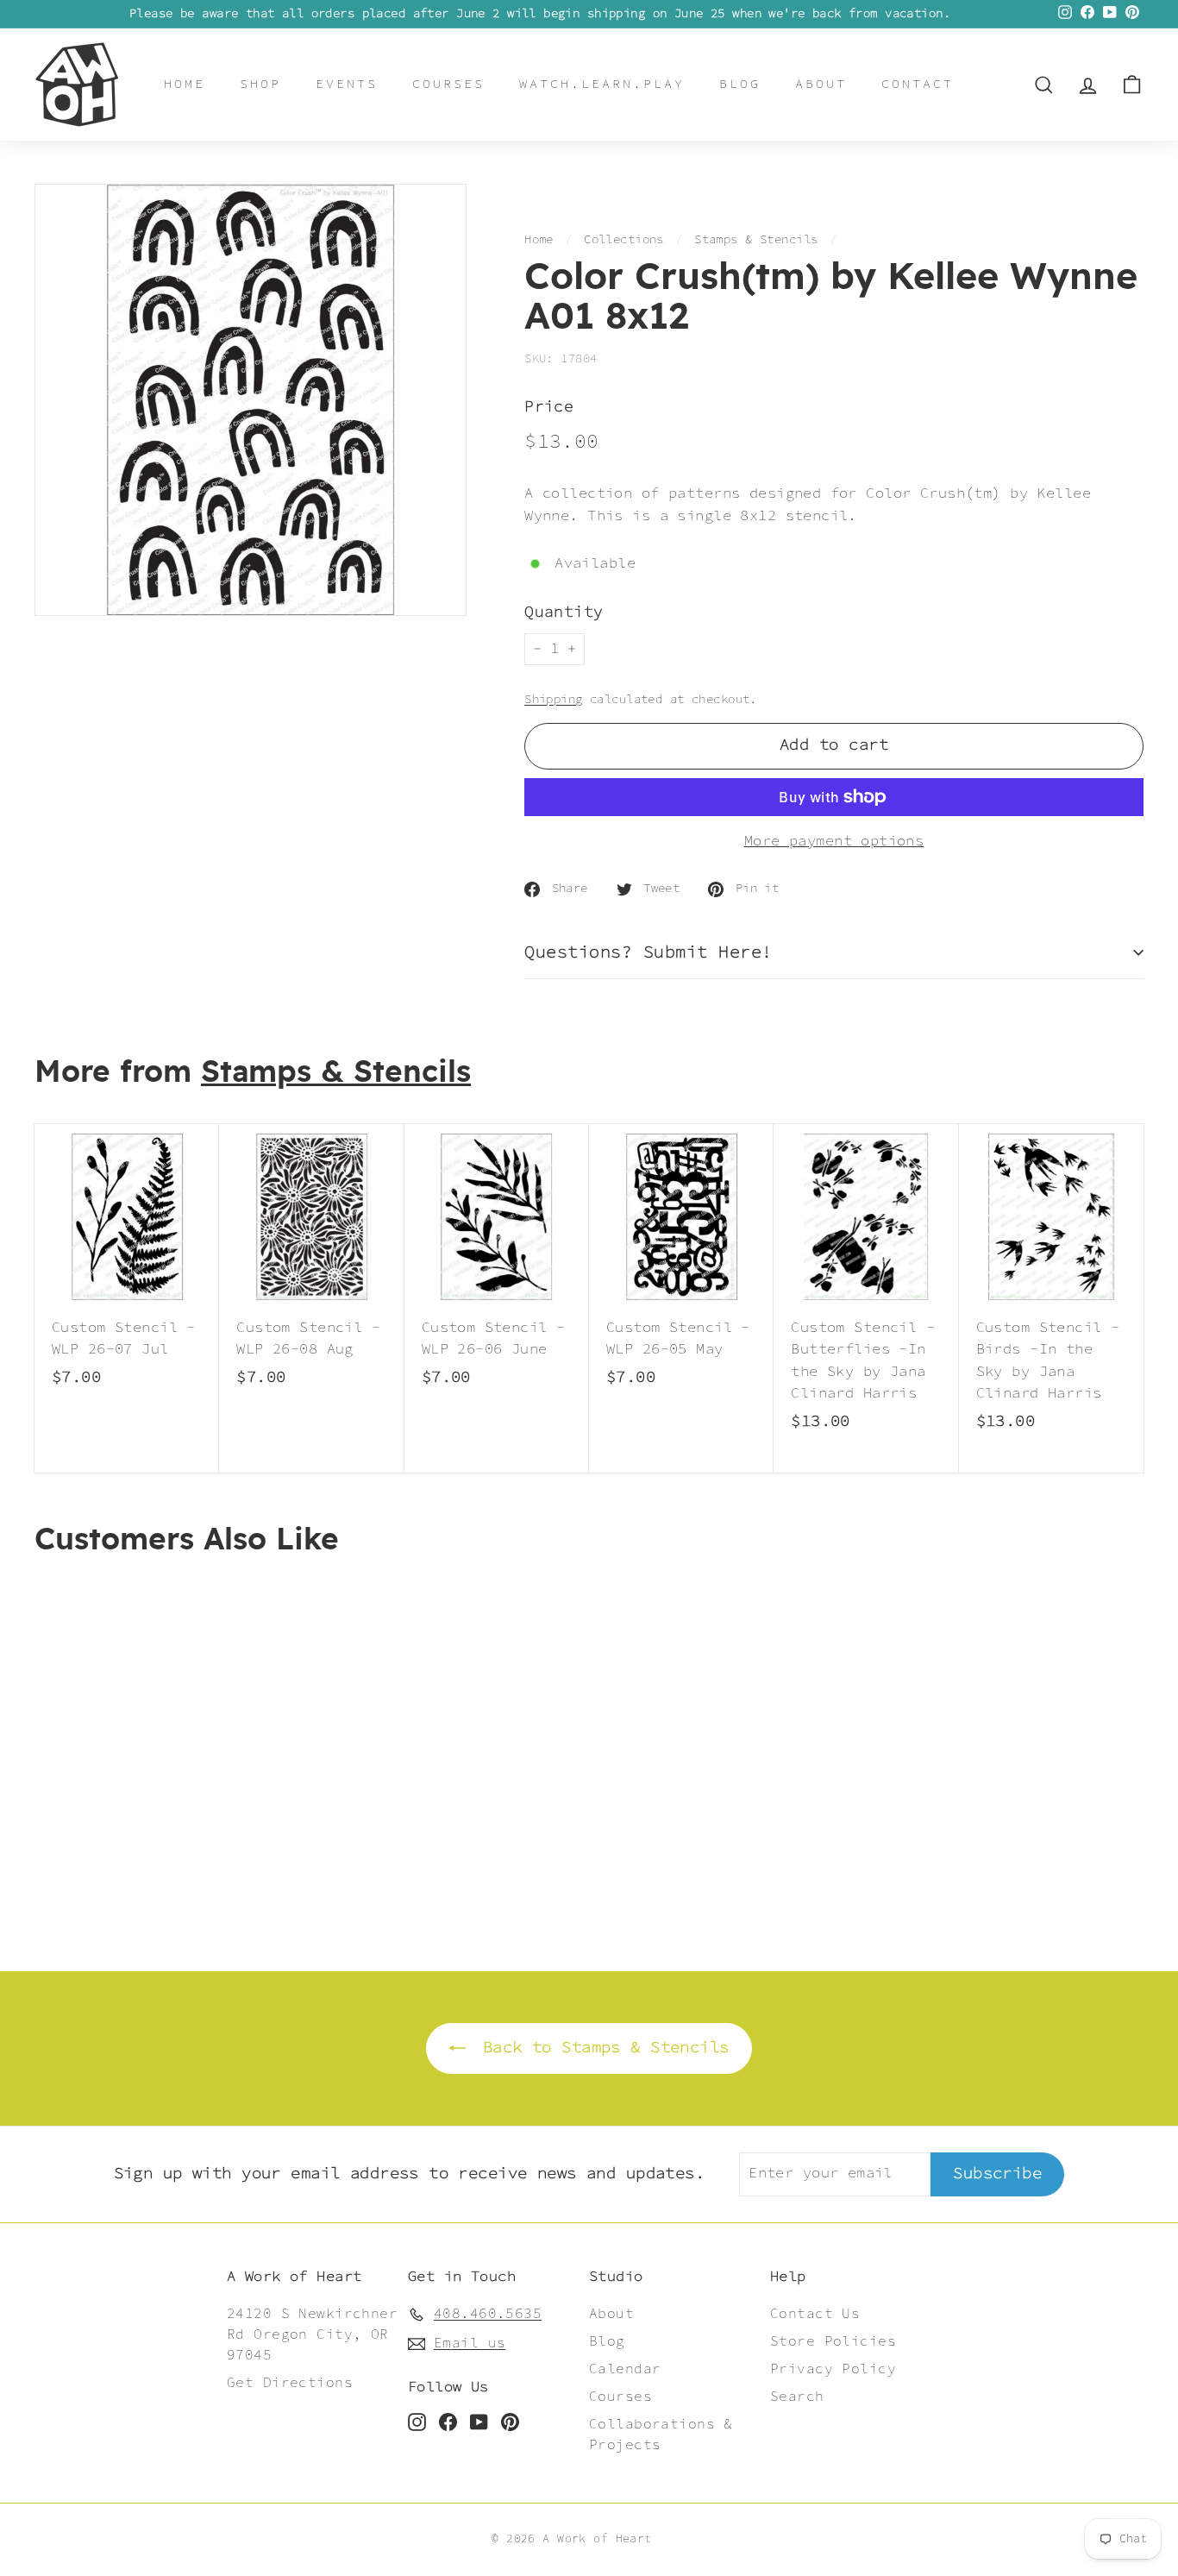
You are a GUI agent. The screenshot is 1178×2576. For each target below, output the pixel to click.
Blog (740, 84)
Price (549, 408)
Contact (918, 84)
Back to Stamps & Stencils (601, 2048)
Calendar (625, 2369)
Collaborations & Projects (661, 2435)
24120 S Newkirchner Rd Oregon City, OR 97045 (312, 2335)
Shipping (553, 700)
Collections (624, 240)
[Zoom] (251, 400)
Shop (260, 84)
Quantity (564, 613)
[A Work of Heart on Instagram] (417, 2422)
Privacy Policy (833, 2369)
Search (797, 2397)
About (821, 84)
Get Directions (290, 2383)
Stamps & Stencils (756, 240)
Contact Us (815, 2314)
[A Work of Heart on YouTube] (479, 2422)
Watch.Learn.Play (602, 84)
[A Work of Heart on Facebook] (448, 2422)
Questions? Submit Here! (649, 952)
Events (347, 84)
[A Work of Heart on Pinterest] (510, 2422)
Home (185, 84)
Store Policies (833, 2342)
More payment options (834, 842)
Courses (448, 84)
